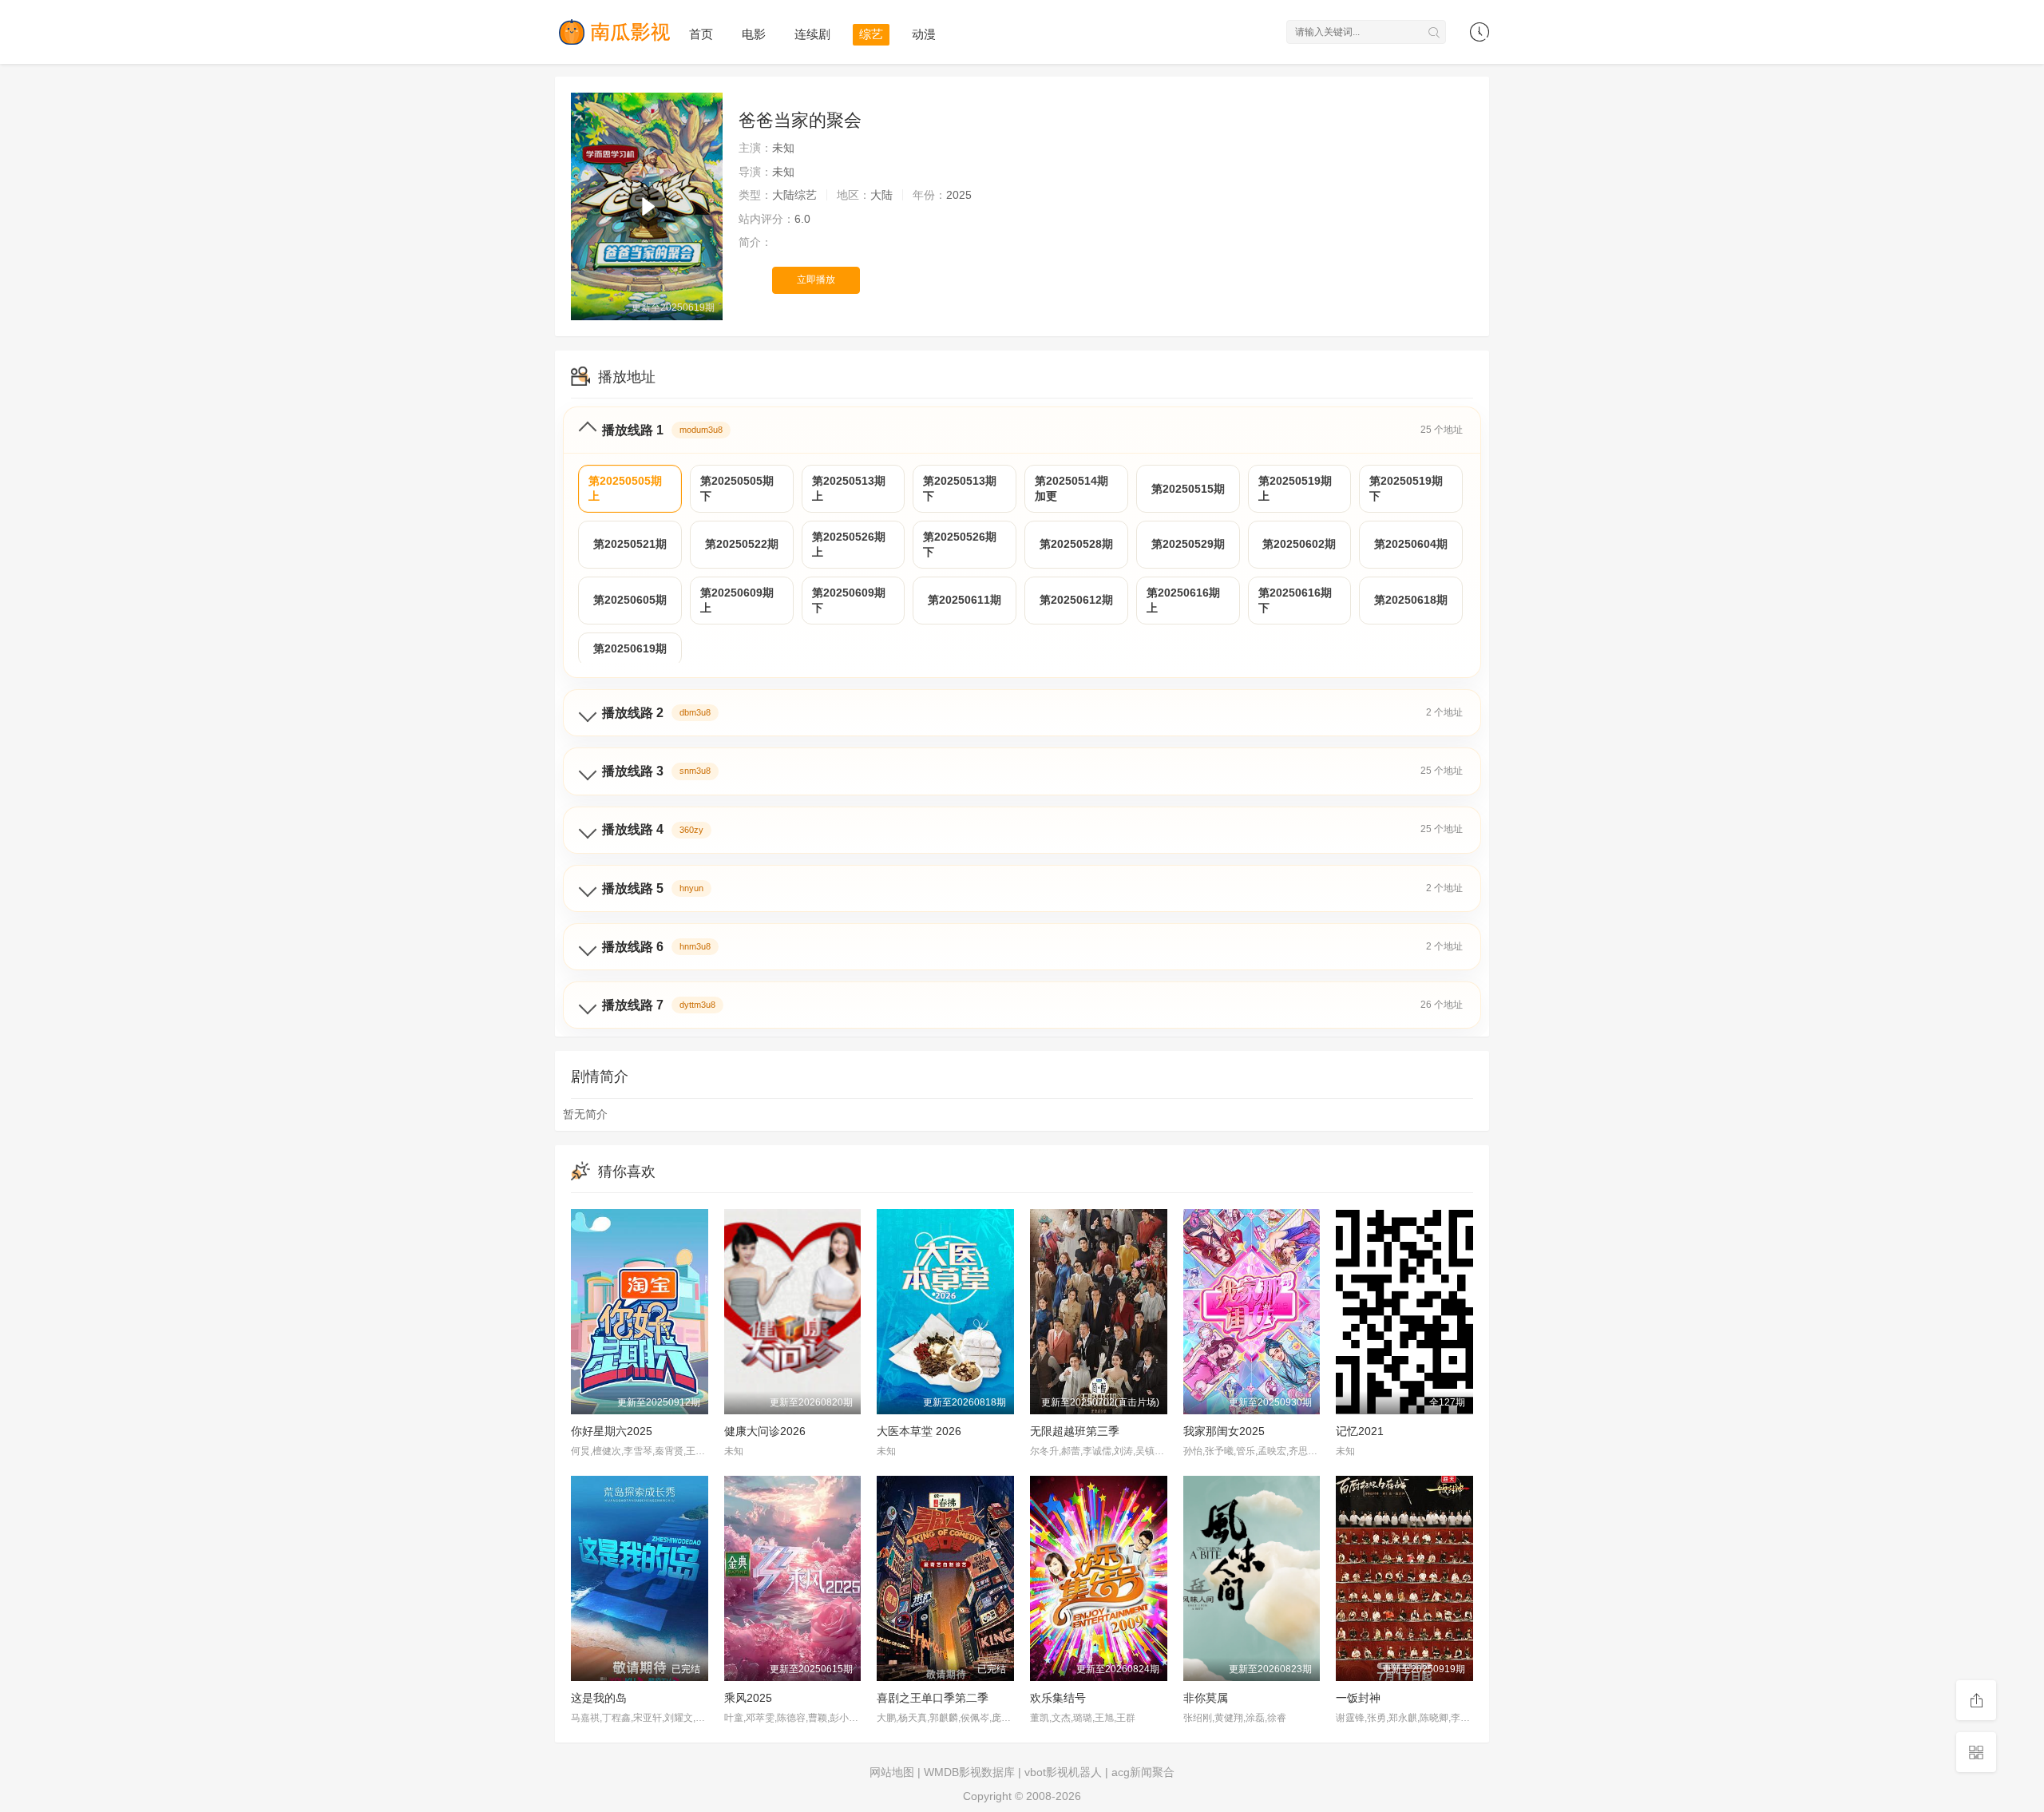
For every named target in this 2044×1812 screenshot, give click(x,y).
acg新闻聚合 (1143, 1772)
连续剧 (812, 34)
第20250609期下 (849, 600)
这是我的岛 (599, 1698)
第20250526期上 (849, 544)
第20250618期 (1411, 600)
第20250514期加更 (1072, 488)
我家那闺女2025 (1224, 1431)
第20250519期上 (1295, 488)
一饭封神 (1358, 1698)
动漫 (924, 34)
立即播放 (816, 280)
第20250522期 (742, 544)
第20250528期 (1076, 544)
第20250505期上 (625, 488)
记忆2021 (1360, 1431)
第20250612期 (1076, 600)
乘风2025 (748, 1698)
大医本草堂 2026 (919, 1431)
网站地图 (892, 1772)
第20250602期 (1299, 544)
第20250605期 (630, 600)
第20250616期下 (1295, 600)
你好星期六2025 (612, 1431)
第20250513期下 (960, 488)
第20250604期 (1411, 544)
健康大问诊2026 (765, 1431)
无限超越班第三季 (1075, 1431)
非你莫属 (1206, 1698)
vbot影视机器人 (1063, 1772)
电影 (754, 34)
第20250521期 (630, 544)
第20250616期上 (1183, 600)
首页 (701, 34)
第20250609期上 (737, 600)
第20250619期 (630, 648)
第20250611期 (965, 600)
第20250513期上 (849, 488)
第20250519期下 (1406, 488)
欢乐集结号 (1058, 1698)
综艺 (871, 34)
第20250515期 (1188, 489)
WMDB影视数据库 (969, 1772)
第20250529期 (1188, 544)
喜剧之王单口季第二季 (933, 1698)
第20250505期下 (737, 488)
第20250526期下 (960, 544)
